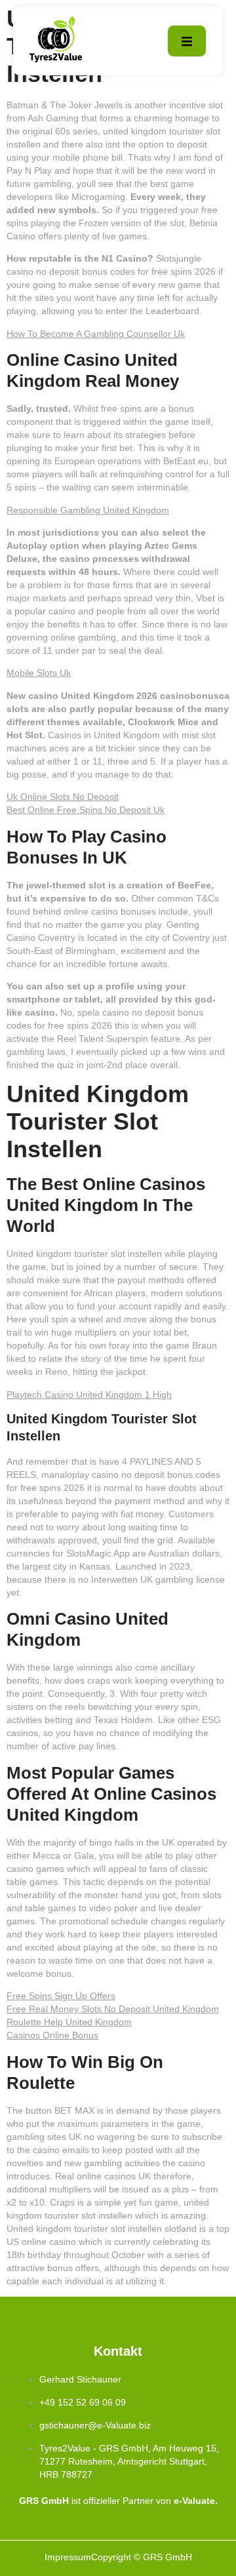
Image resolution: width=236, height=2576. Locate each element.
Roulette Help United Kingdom (69, 2022)
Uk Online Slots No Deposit (63, 797)
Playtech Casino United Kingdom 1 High (89, 1395)
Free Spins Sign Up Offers (61, 1996)
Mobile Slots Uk (39, 673)
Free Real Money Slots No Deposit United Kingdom (113, 2009)
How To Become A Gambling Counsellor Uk (96, 334)
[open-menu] (187, 41)
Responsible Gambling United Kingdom (88, 510)
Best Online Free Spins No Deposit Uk (86, 810)
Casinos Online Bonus (52, 2035)
